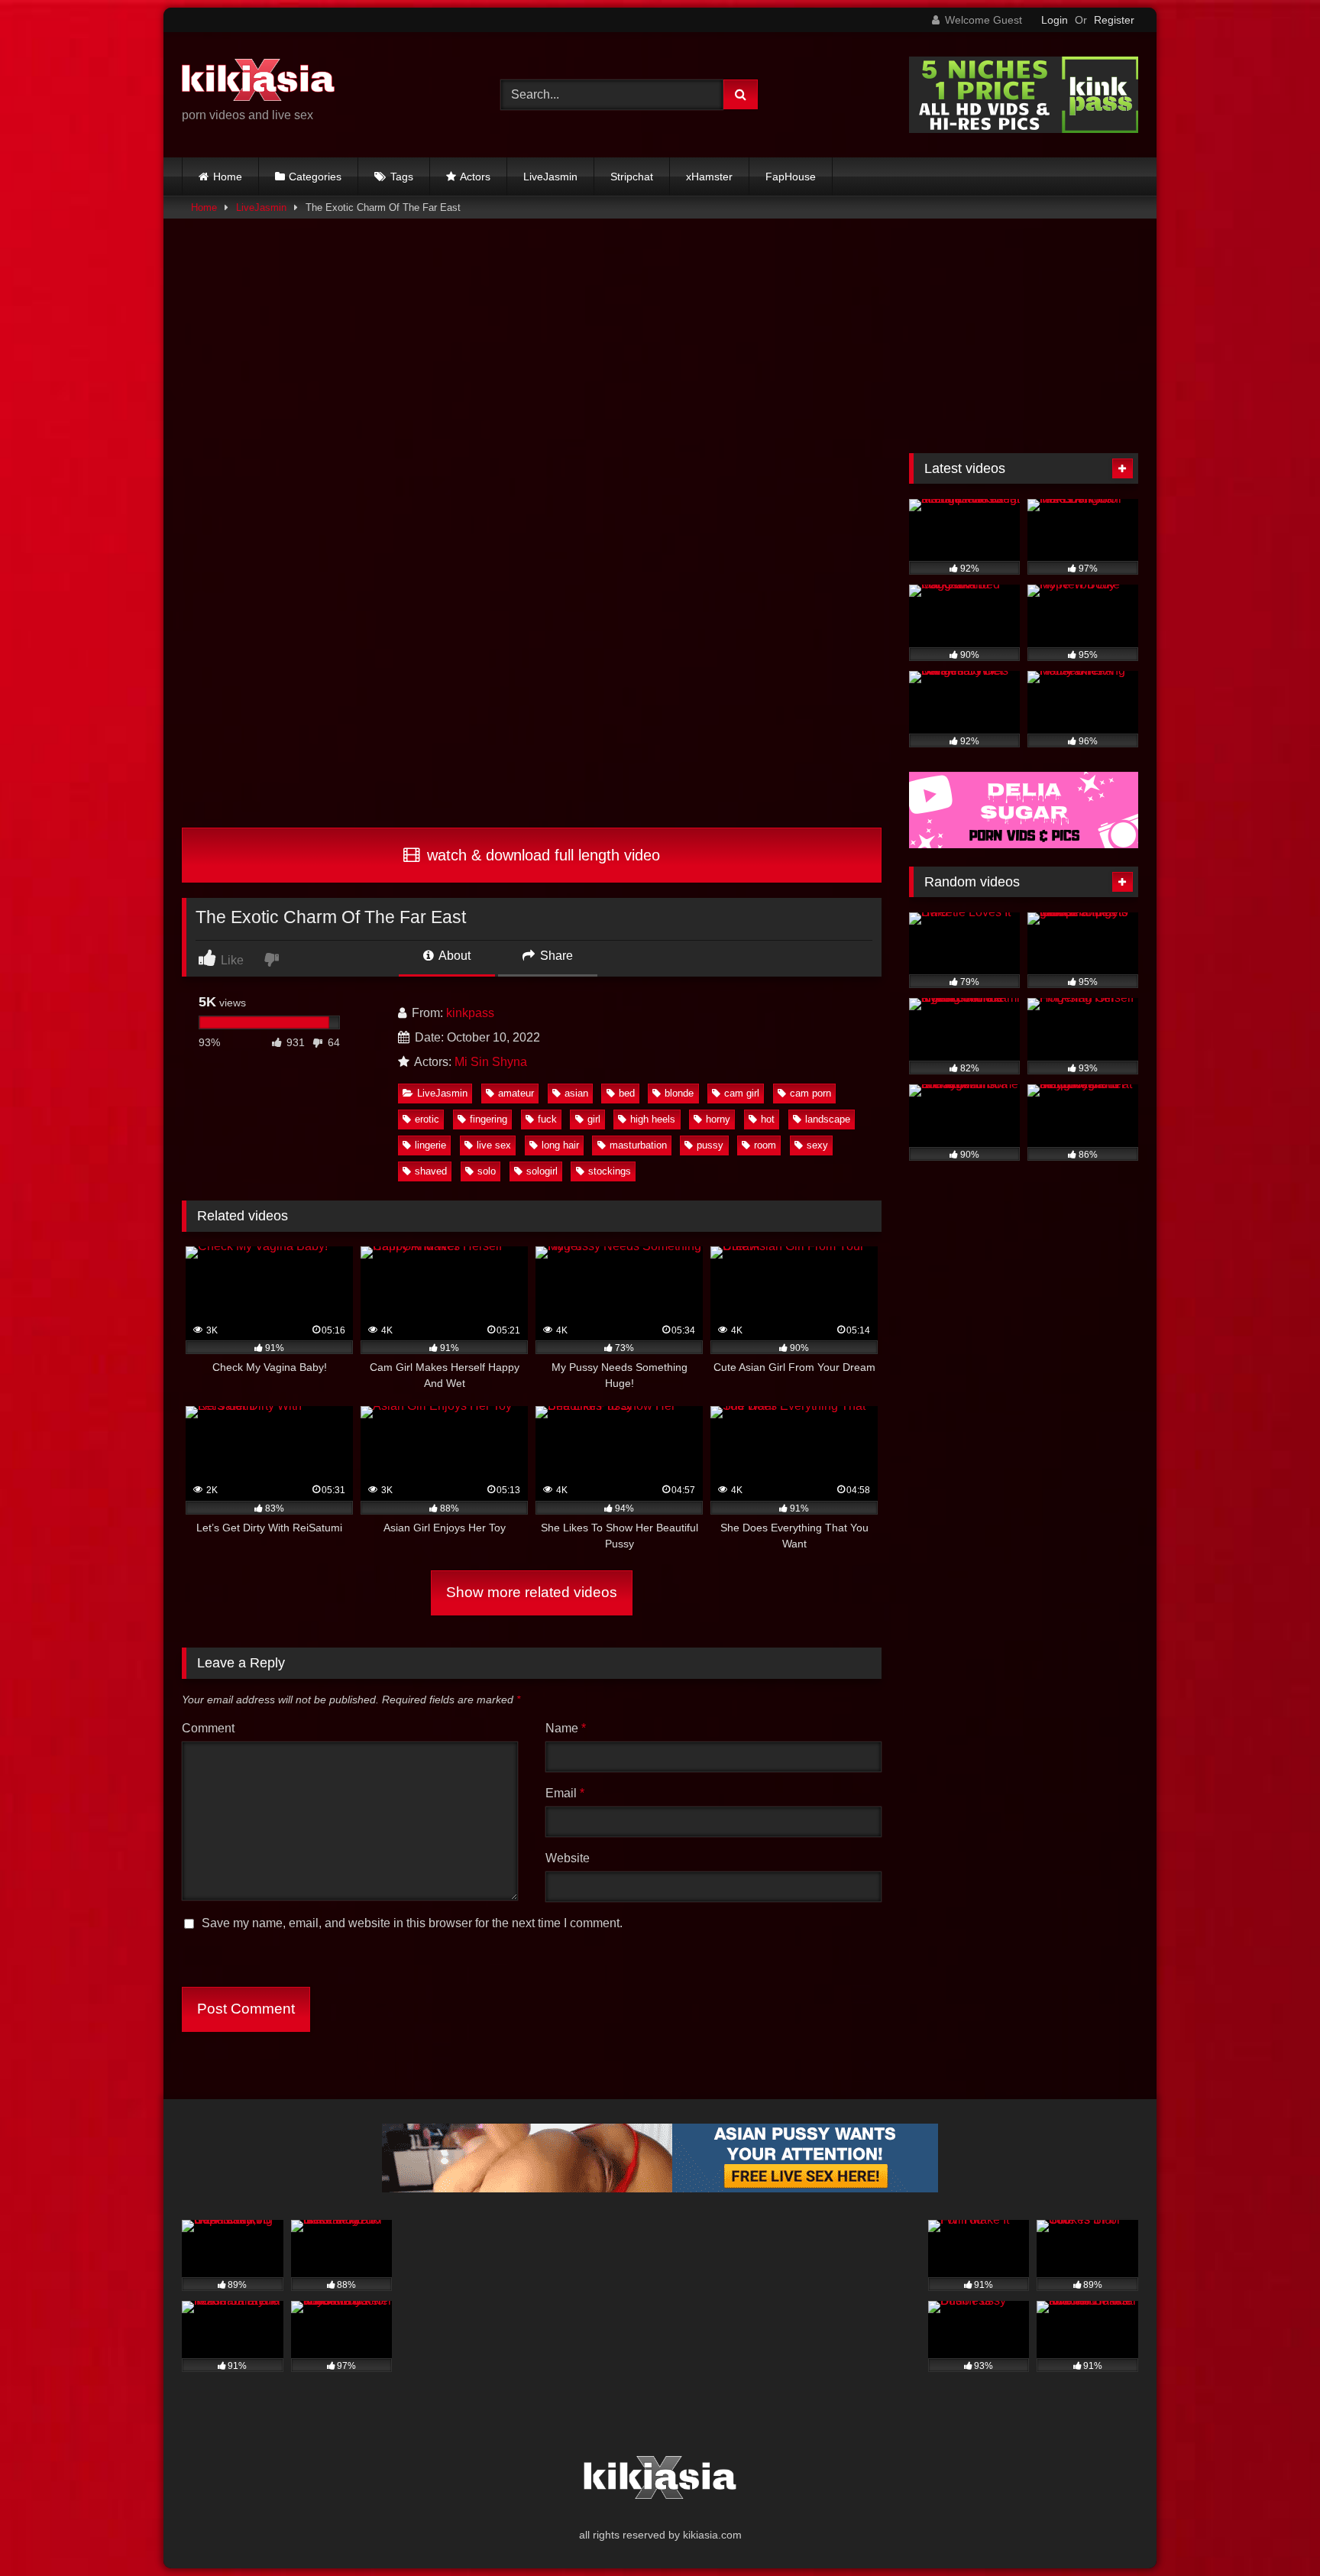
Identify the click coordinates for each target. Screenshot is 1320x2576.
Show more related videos (532, 1592)
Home (228, 177)
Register (1114, 20)
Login (1055, 20)
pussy (710, 1145)
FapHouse (791, 177)
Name (566, 1728)
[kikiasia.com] (258, 83)
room (765, 1145)
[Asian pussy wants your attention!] (660, 2188)
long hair (560, 1145)
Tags (402, 177)
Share (555, 956)
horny (718, 1119)
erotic (427, 1119)
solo (487, 1171)
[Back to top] (1273, 2531)
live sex (494, 1145)
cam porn (810, 1093)
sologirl (542, 1171)
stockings (610, 1171)
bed (627, 1093)
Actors (475, 177)
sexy (817, 1145)
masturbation (638, 1145)
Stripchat (632, 177)
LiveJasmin (550, 177)
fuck (547, 1119)
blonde (679, 1093)
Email (565, 1793)
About (453, 956)
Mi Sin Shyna (491, 1062)
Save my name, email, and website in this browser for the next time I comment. (412, 1923)
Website (568, 1858)
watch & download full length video (541, 855)
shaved (431, 1171)
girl (594, 1119)
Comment (208, 1728)
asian (576, 1093)
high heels (653, 1119)
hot (768, 1119)
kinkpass (470, 1013)
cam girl (742, 1093)
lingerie (430, 1145)
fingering (489, 1119)
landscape (828, 1119)
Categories (315, 177)
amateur (516, 1093)
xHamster (709, 177)
